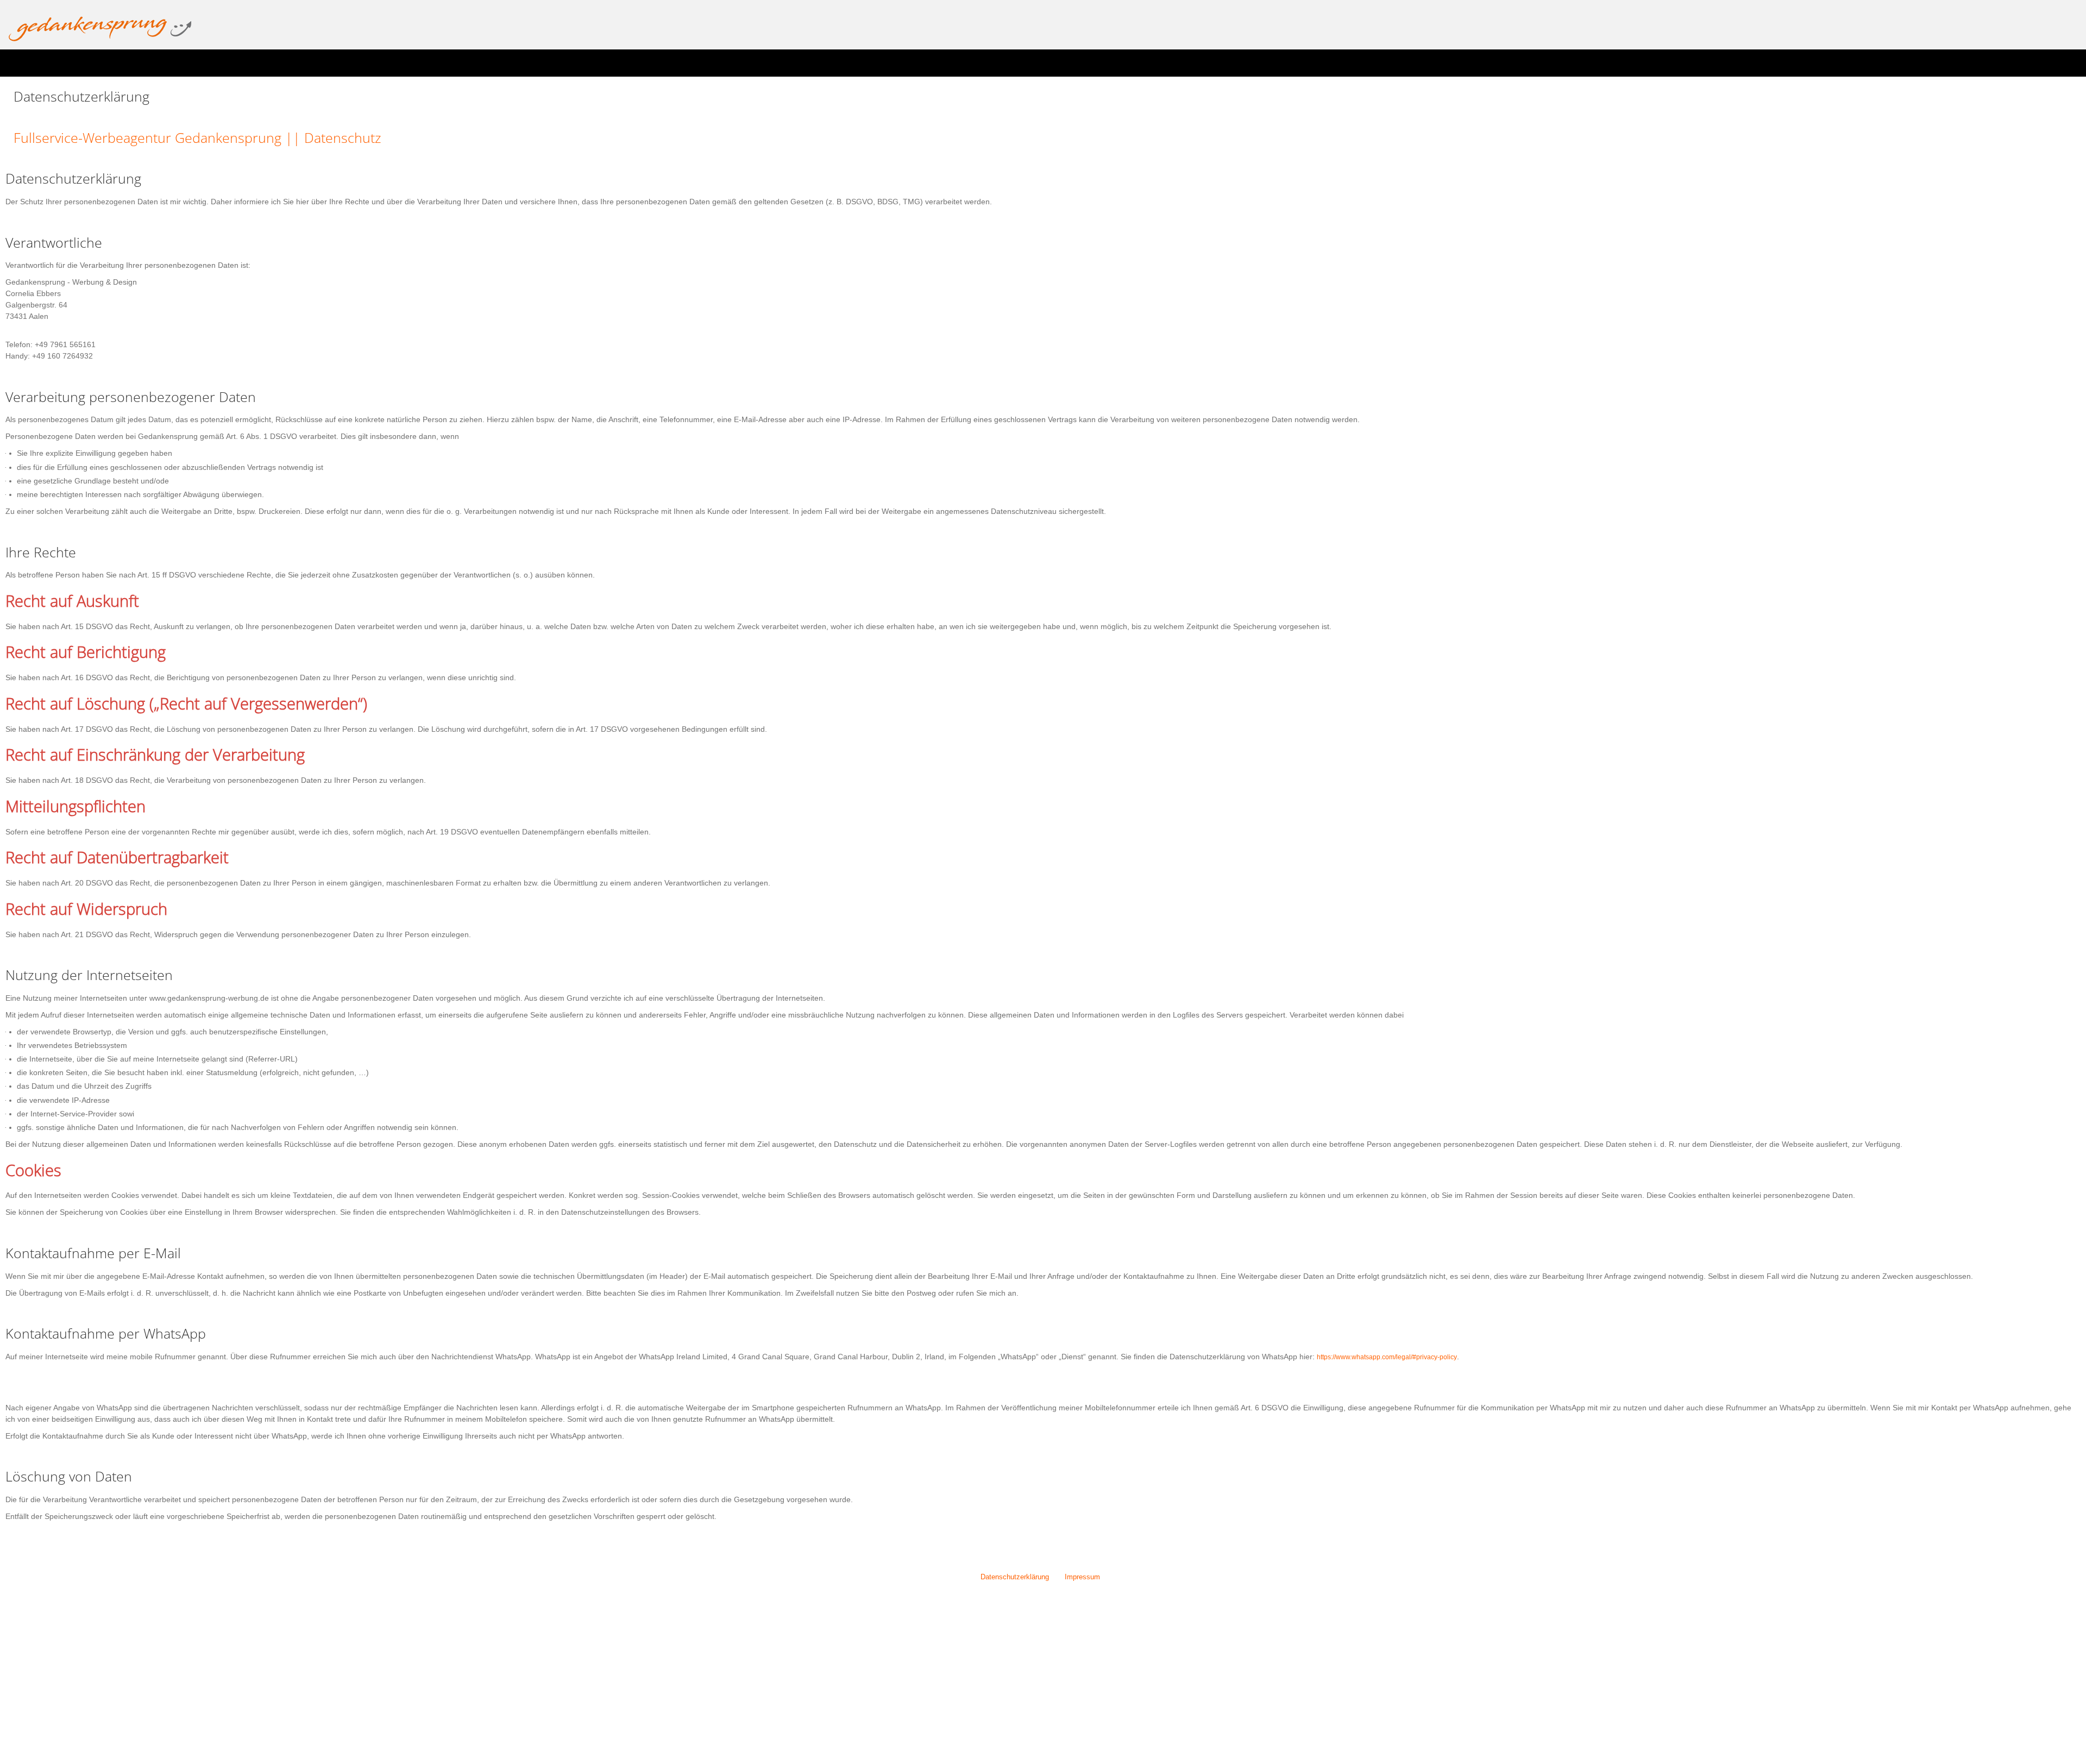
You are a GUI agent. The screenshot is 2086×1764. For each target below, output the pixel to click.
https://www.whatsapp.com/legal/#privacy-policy (1398, 1357)
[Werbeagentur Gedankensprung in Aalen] (100, 29)
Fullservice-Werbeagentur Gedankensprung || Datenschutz (224, 137)
